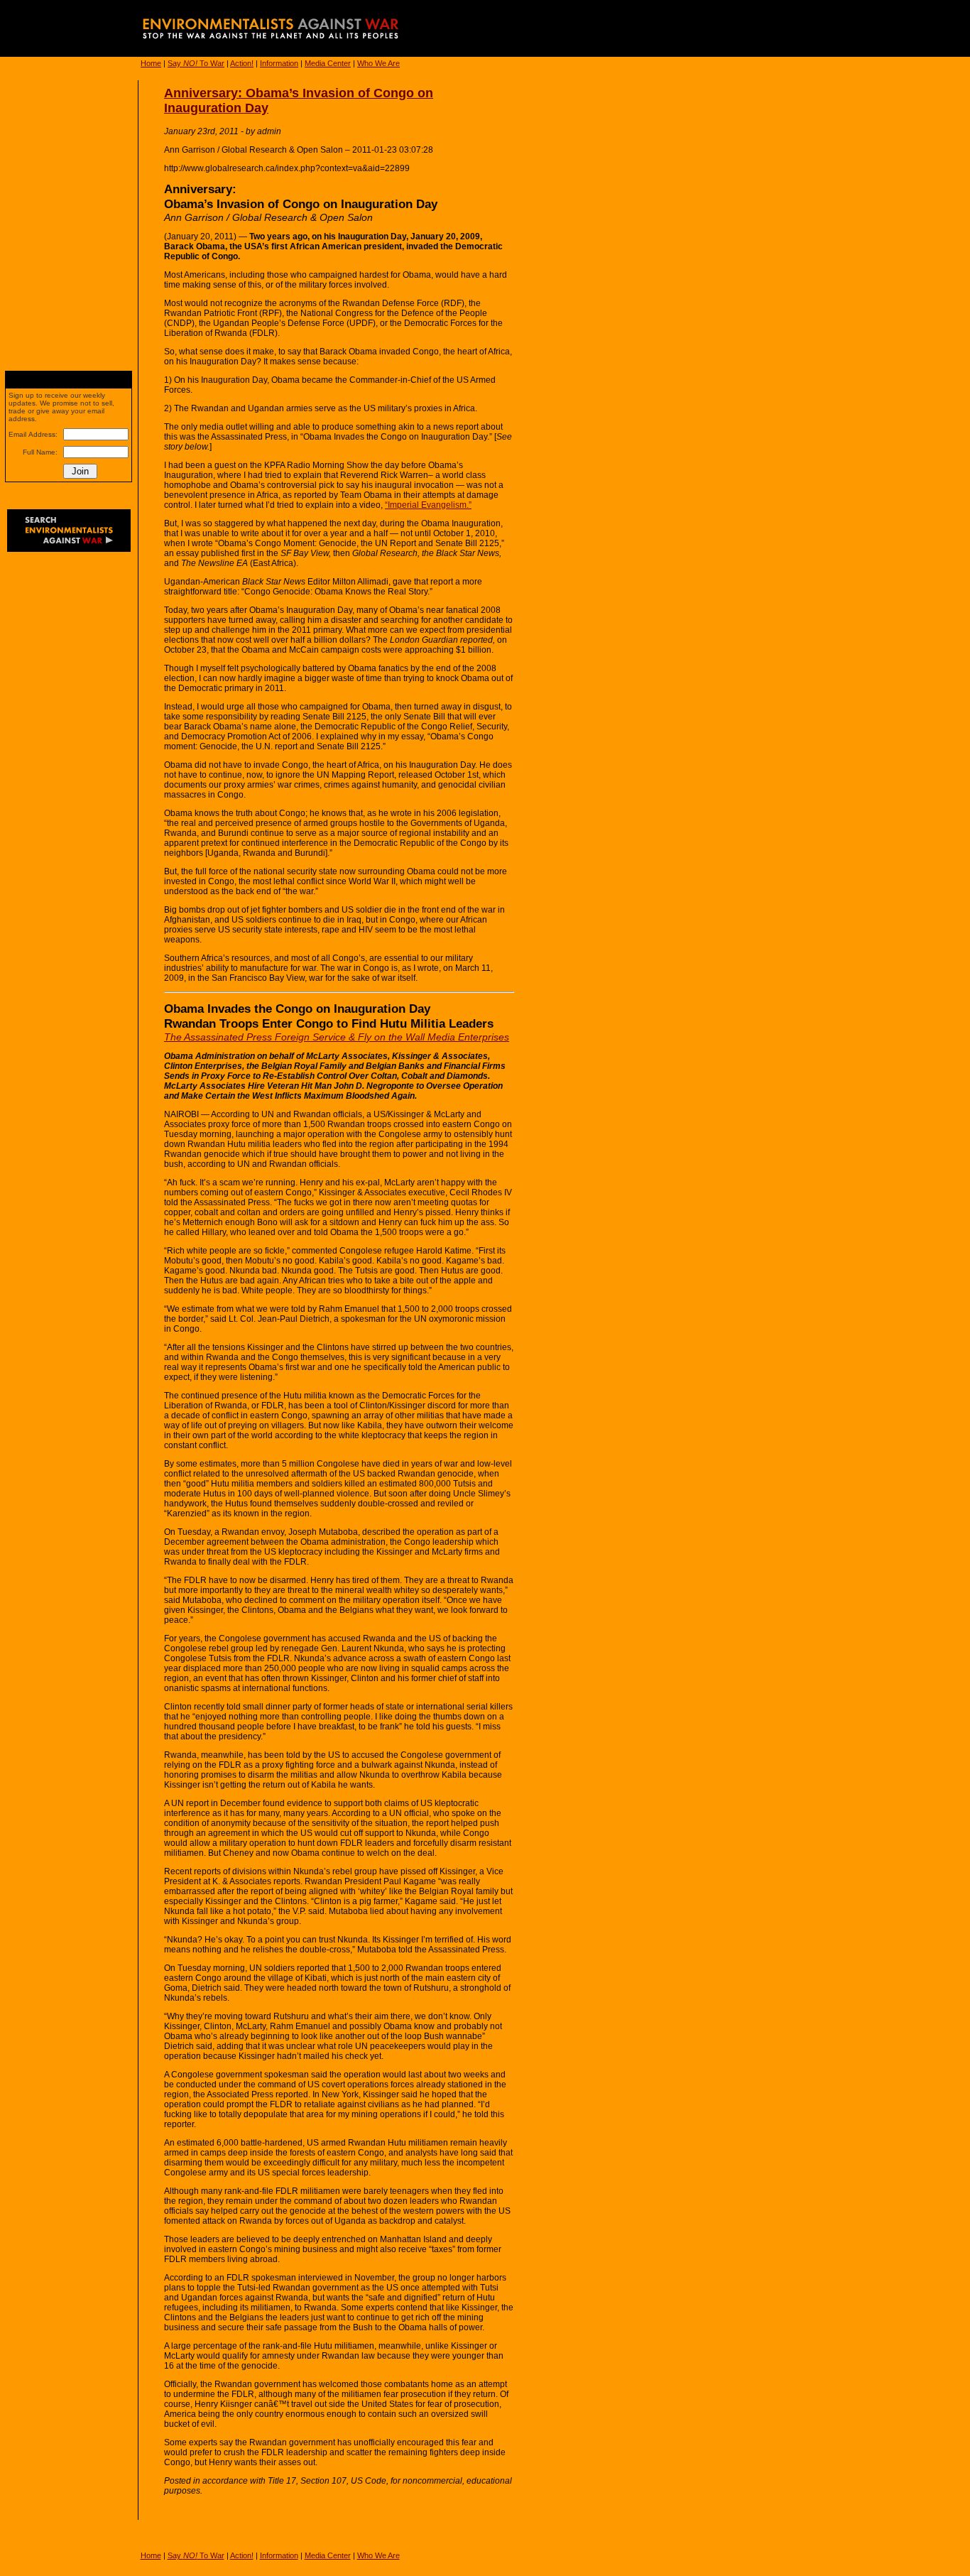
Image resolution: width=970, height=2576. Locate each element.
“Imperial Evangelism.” (428, 505)
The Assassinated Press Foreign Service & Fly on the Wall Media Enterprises (337, 1037)
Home (151, 63)
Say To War (196, 63)
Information (279, 63)
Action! (242, 63)
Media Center (328, 63)
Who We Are (378, 63)
